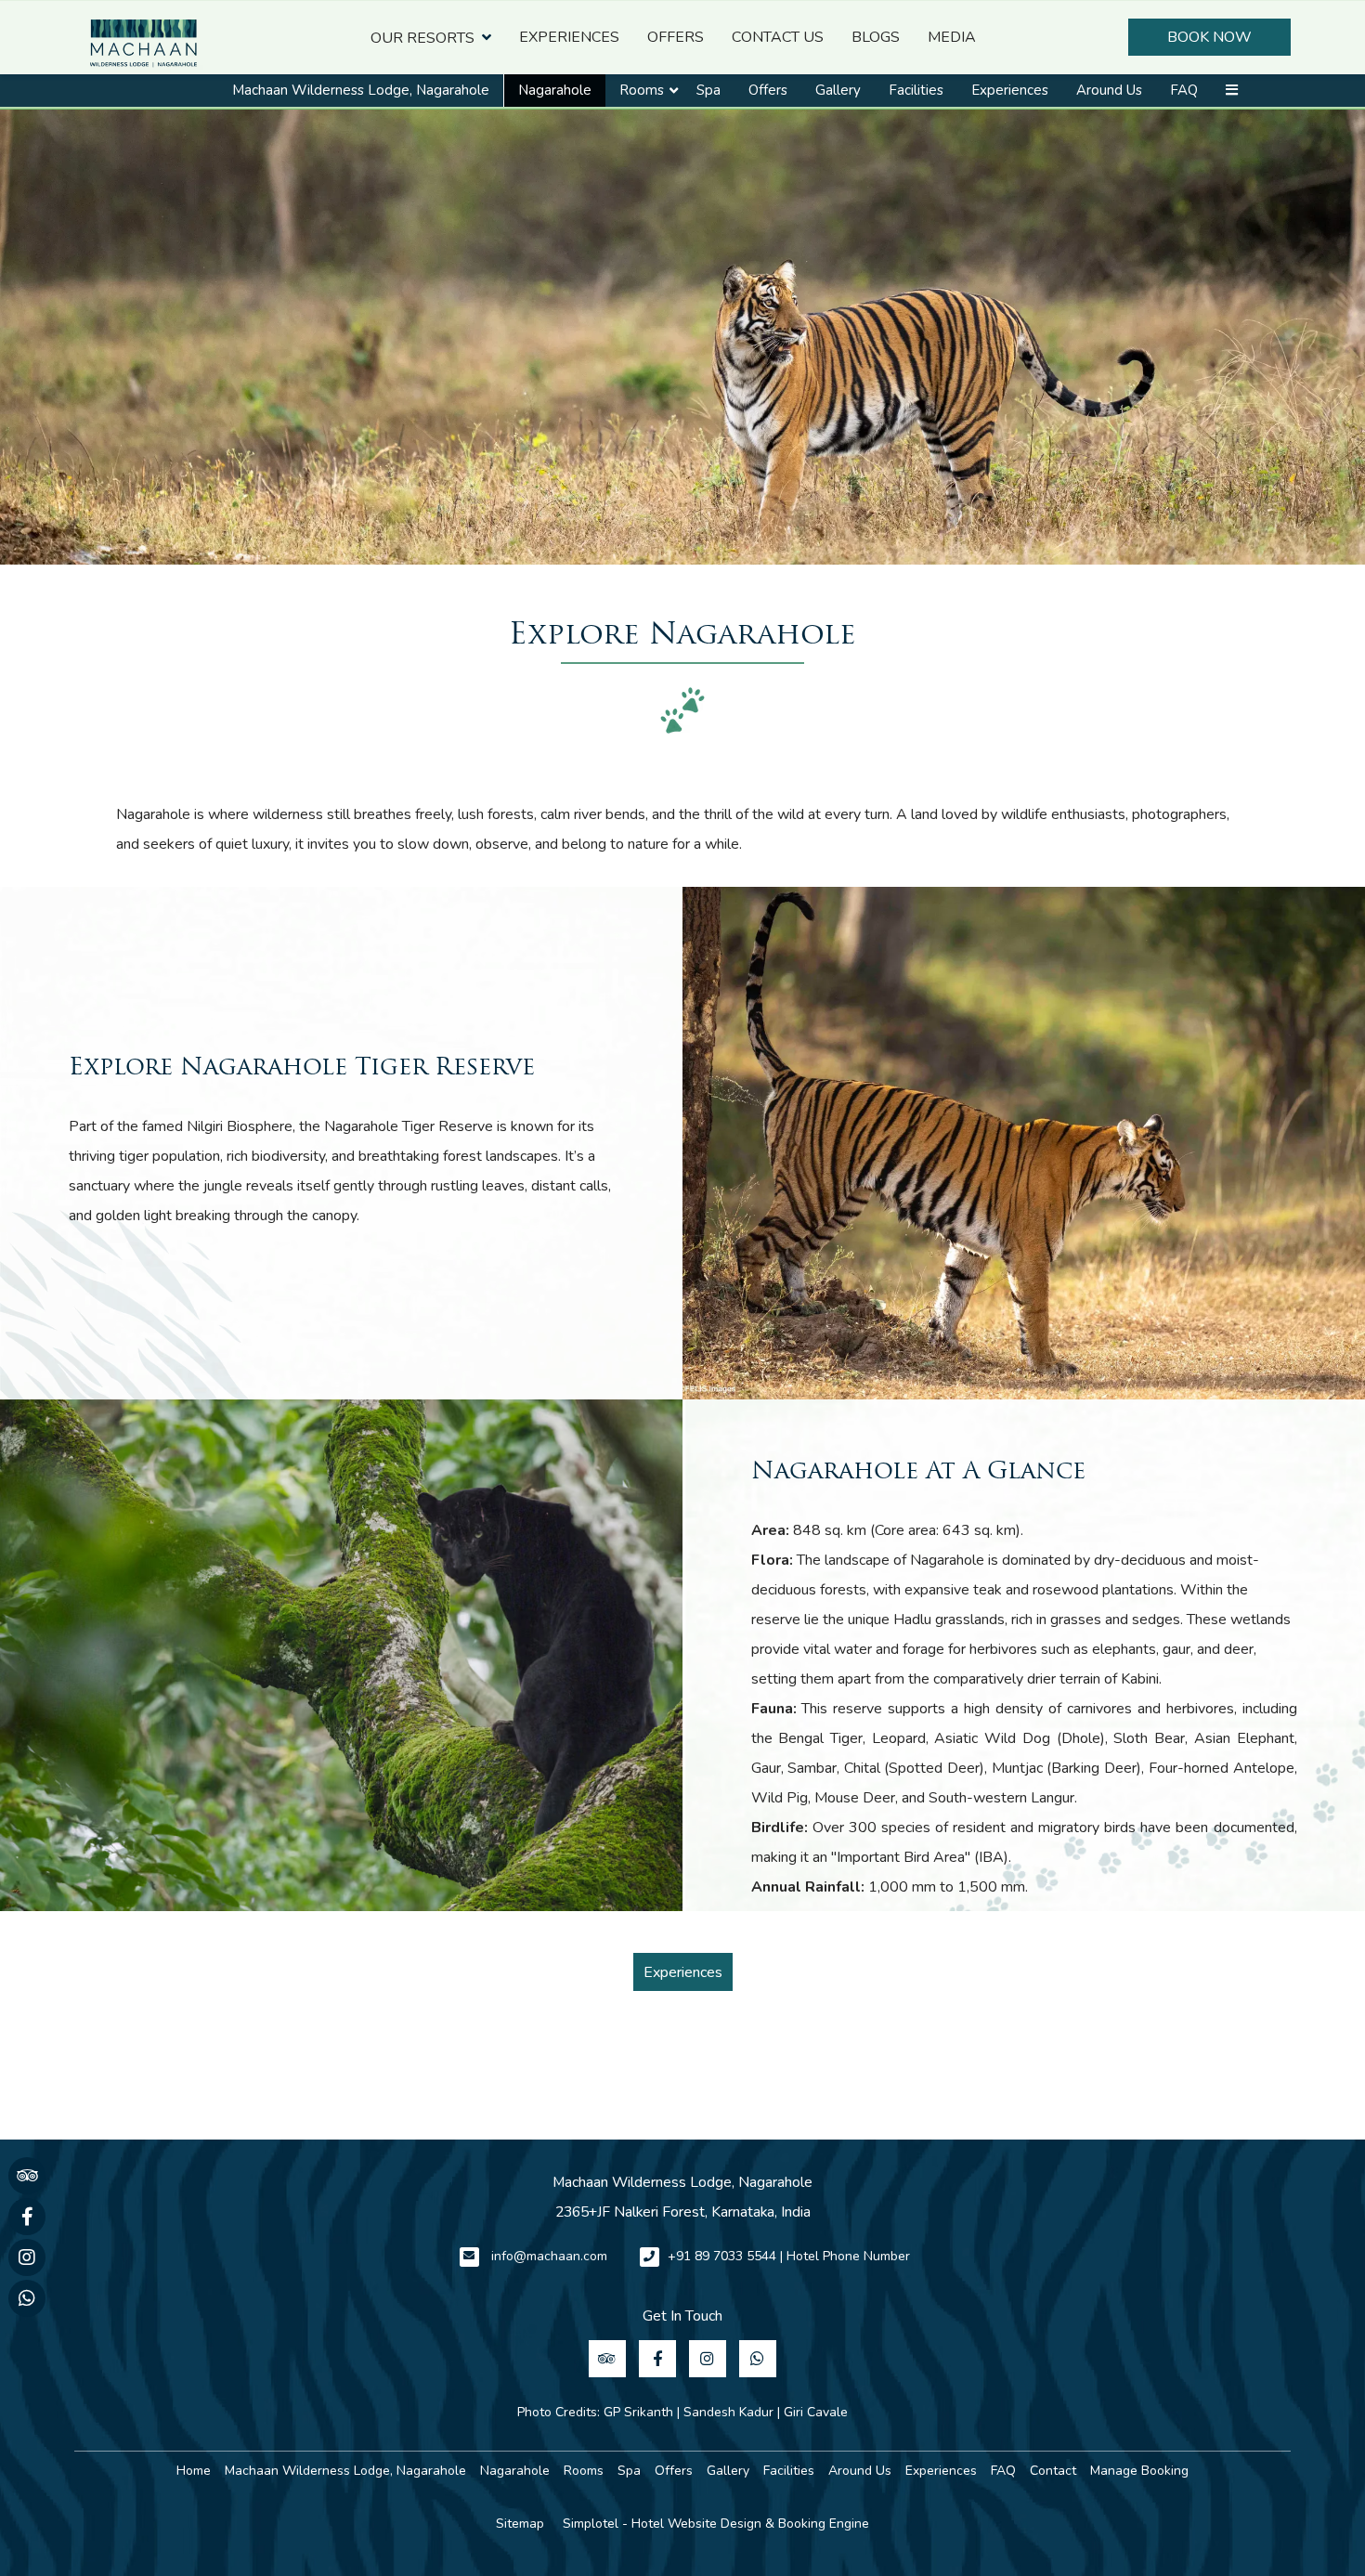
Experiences (569, 37)
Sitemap (520, 2524)
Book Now (1209, 37)
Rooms (642, 90)
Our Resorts (422, 38)
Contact (1053, 2471)
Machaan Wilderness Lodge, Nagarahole (361, 90)
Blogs (876, 37)
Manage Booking (1139, 2471)
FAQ (1184, 90)
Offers (676, 37)
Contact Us (778, 37)
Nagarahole (555, 90)
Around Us (1109, 90)
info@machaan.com (549, 2256)
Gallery (838, 90)
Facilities (916, 90)
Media (952, 37)
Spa (708, 90)
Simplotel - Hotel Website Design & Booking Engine (716, 2524)
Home (194, 2471)
